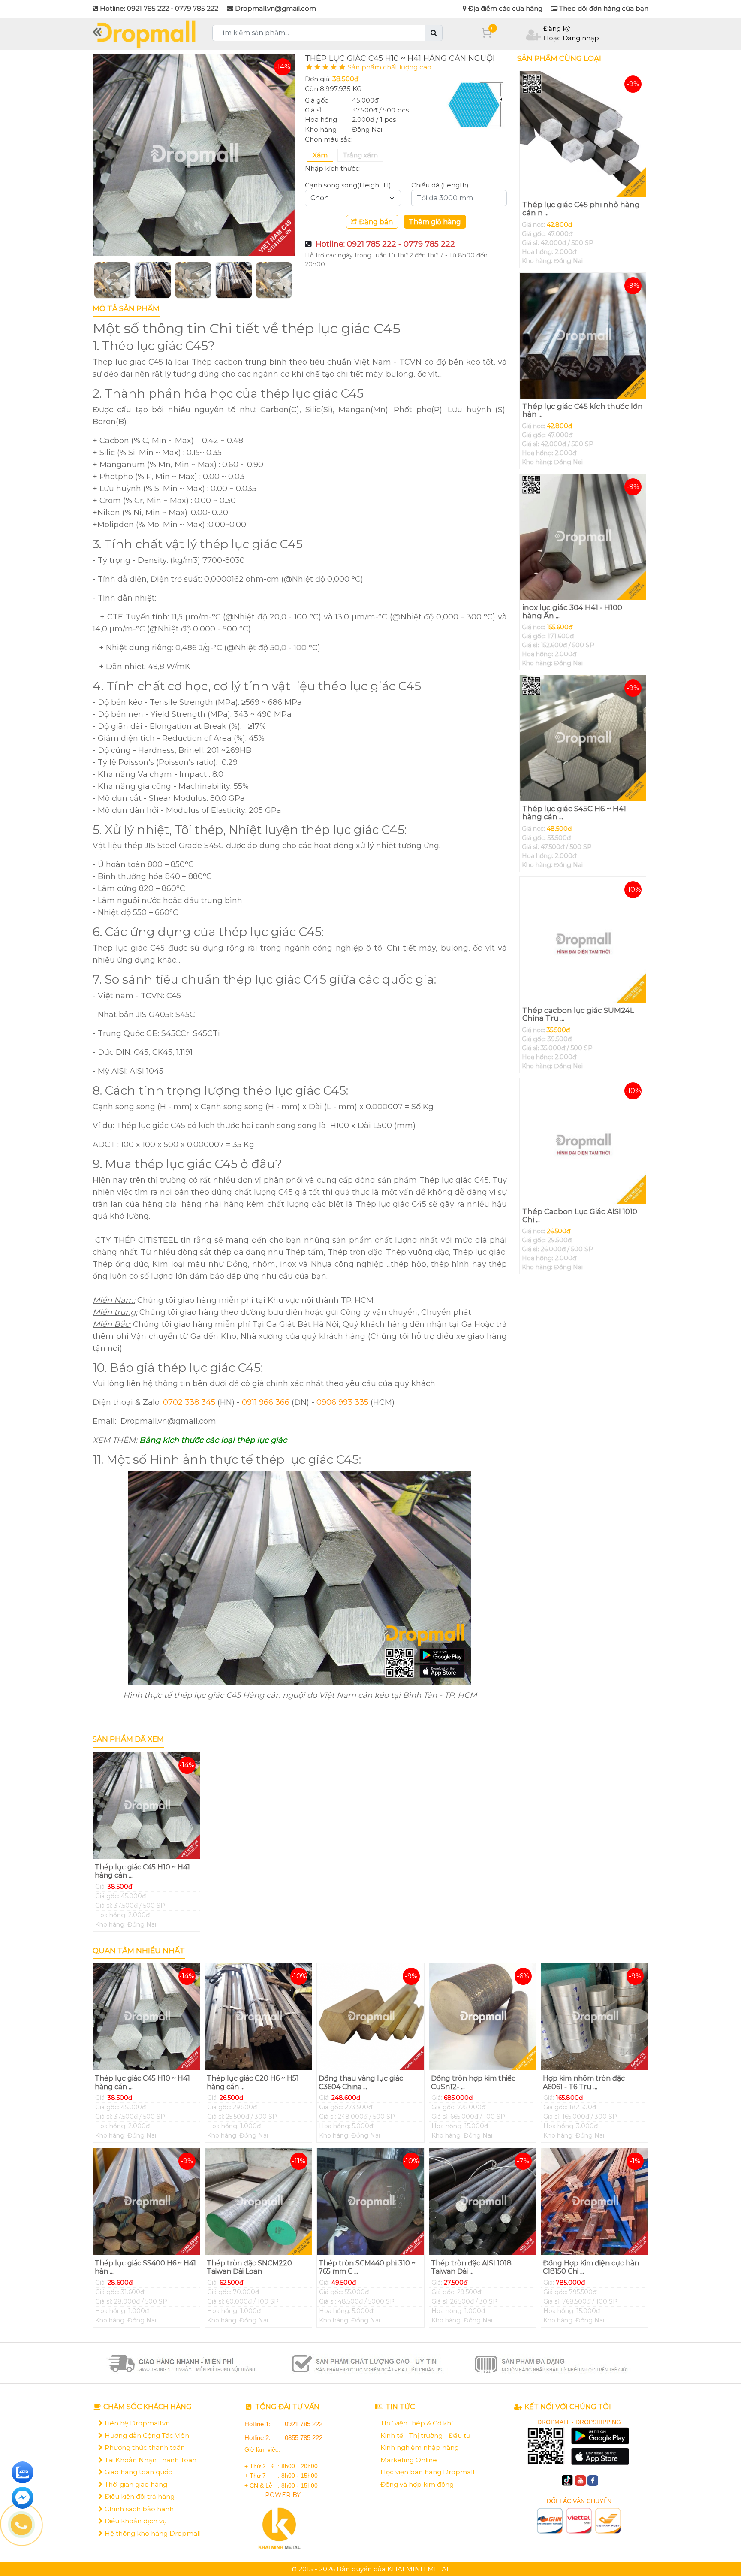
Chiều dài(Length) (440, 185)
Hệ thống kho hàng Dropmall (152, 2533)
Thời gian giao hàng (135, 2484)
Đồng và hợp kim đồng (417, 2484)
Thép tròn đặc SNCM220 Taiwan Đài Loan (249, 2267)
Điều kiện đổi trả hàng (139, 2496)
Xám (320, 155)
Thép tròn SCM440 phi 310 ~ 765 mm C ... (367, 2267)
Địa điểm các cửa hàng (505, 8)
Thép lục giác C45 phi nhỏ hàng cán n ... (581, 209)
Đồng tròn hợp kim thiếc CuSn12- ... (473, 2082)
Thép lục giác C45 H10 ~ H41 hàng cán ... (142, 1871)
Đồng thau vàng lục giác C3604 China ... (361, 2082)
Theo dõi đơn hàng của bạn (603, 8)
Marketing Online (409, 2460)
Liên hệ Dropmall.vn (136, 2423)
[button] (108, 280)
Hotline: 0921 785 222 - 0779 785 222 (385, 244)
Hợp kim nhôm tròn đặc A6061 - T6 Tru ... (584, 2082)
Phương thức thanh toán (144, 2448)
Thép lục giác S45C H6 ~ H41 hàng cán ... (574, 813)
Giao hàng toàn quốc (137, 2472)
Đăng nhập (581, 38)
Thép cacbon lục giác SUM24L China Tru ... (578, 1014)
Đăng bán (375, 222)
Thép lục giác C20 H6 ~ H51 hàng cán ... (253, 2082)
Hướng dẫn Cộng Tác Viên (146, 2436)
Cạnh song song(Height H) (348, 185)
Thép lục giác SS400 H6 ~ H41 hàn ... (145, 2267)
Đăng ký (557, 29)
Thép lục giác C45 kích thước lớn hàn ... (583, 410)
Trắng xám (360, 155)
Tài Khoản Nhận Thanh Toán (150, 2460)
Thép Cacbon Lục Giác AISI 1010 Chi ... (580, 1216)
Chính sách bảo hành (138, 2509)
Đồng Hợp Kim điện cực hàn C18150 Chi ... (591, 2267)
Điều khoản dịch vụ (135, 2521)
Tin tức (399, 2407)
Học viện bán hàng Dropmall (427, 2472)
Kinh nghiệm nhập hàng (420, 2448)
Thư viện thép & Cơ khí (417, 2423)
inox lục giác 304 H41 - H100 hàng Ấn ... (572, 612)
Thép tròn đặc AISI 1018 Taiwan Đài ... (471, 2267)
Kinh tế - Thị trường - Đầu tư (425, 2436)
